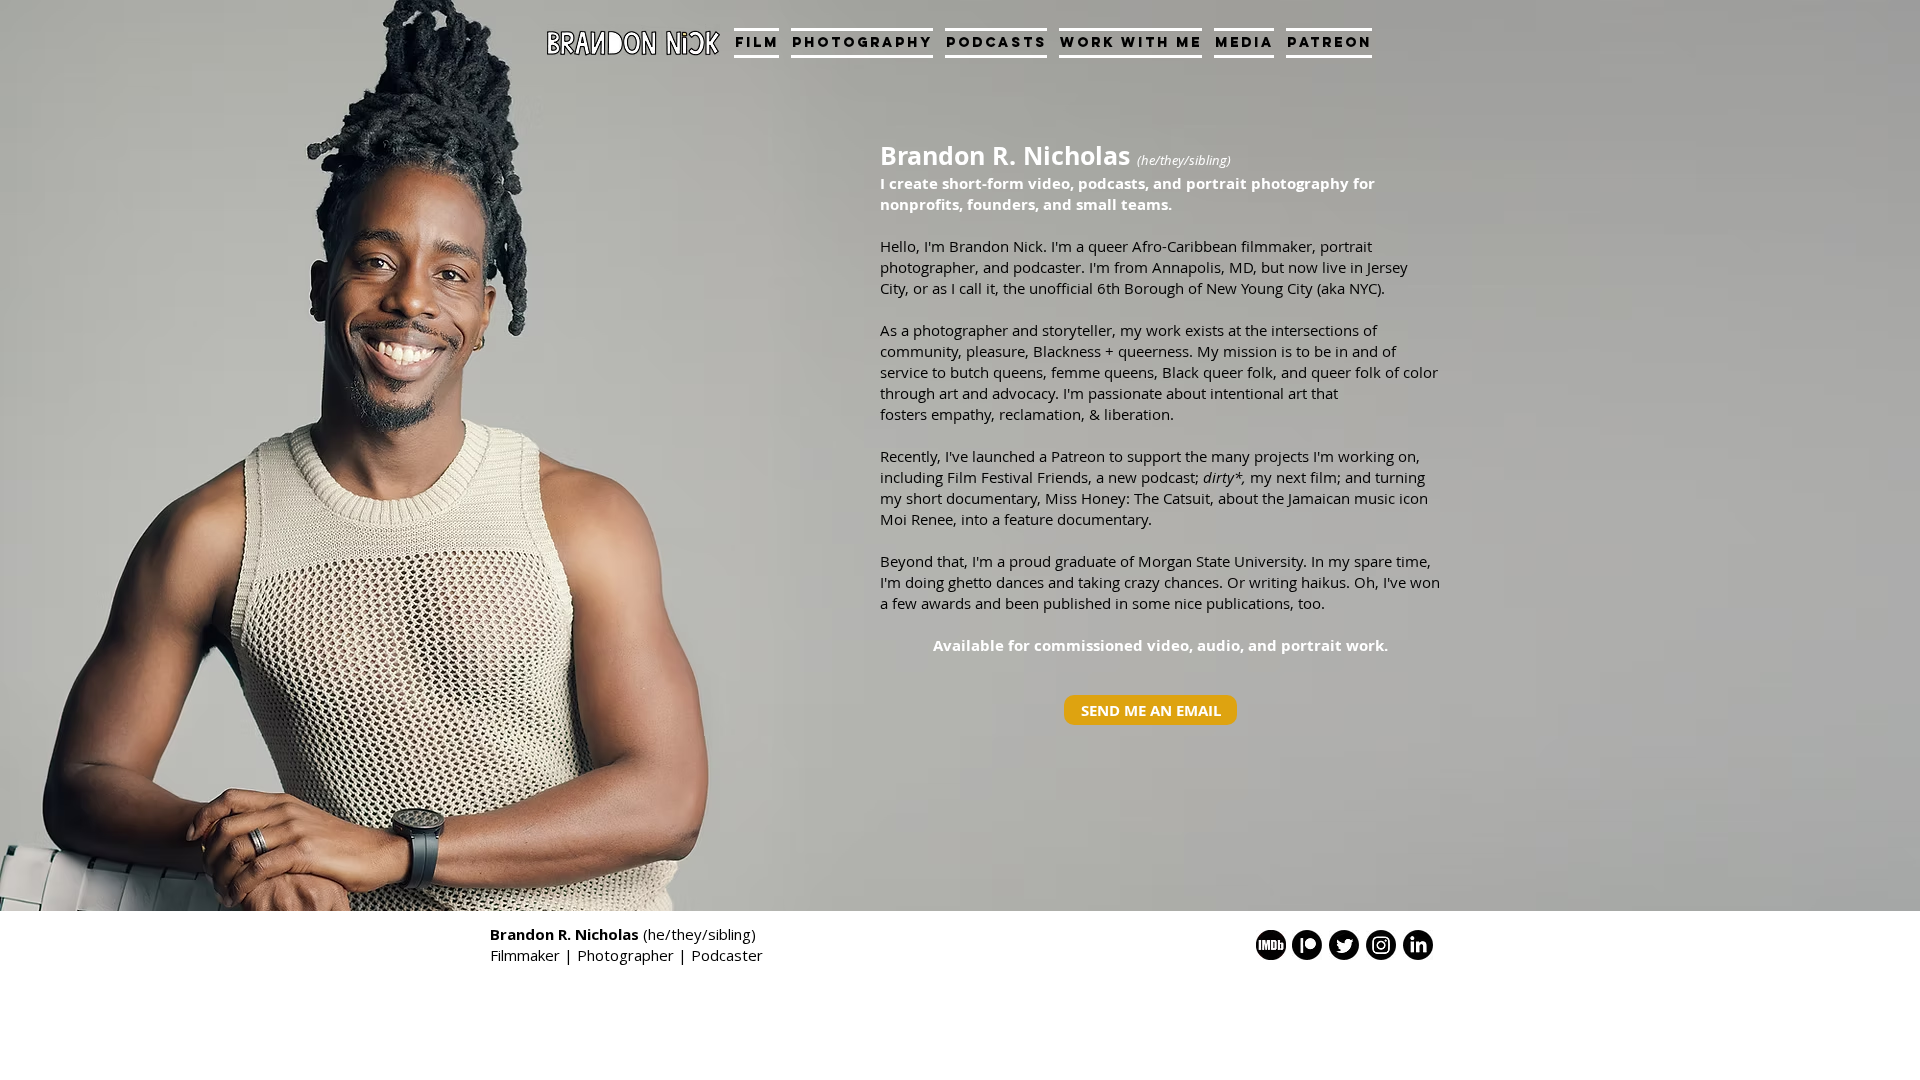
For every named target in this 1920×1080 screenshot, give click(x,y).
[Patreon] (1307, 945)
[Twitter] (1344, 945)
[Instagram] (1381, 945)
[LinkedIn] (1418, 945)
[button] (862, 43)
